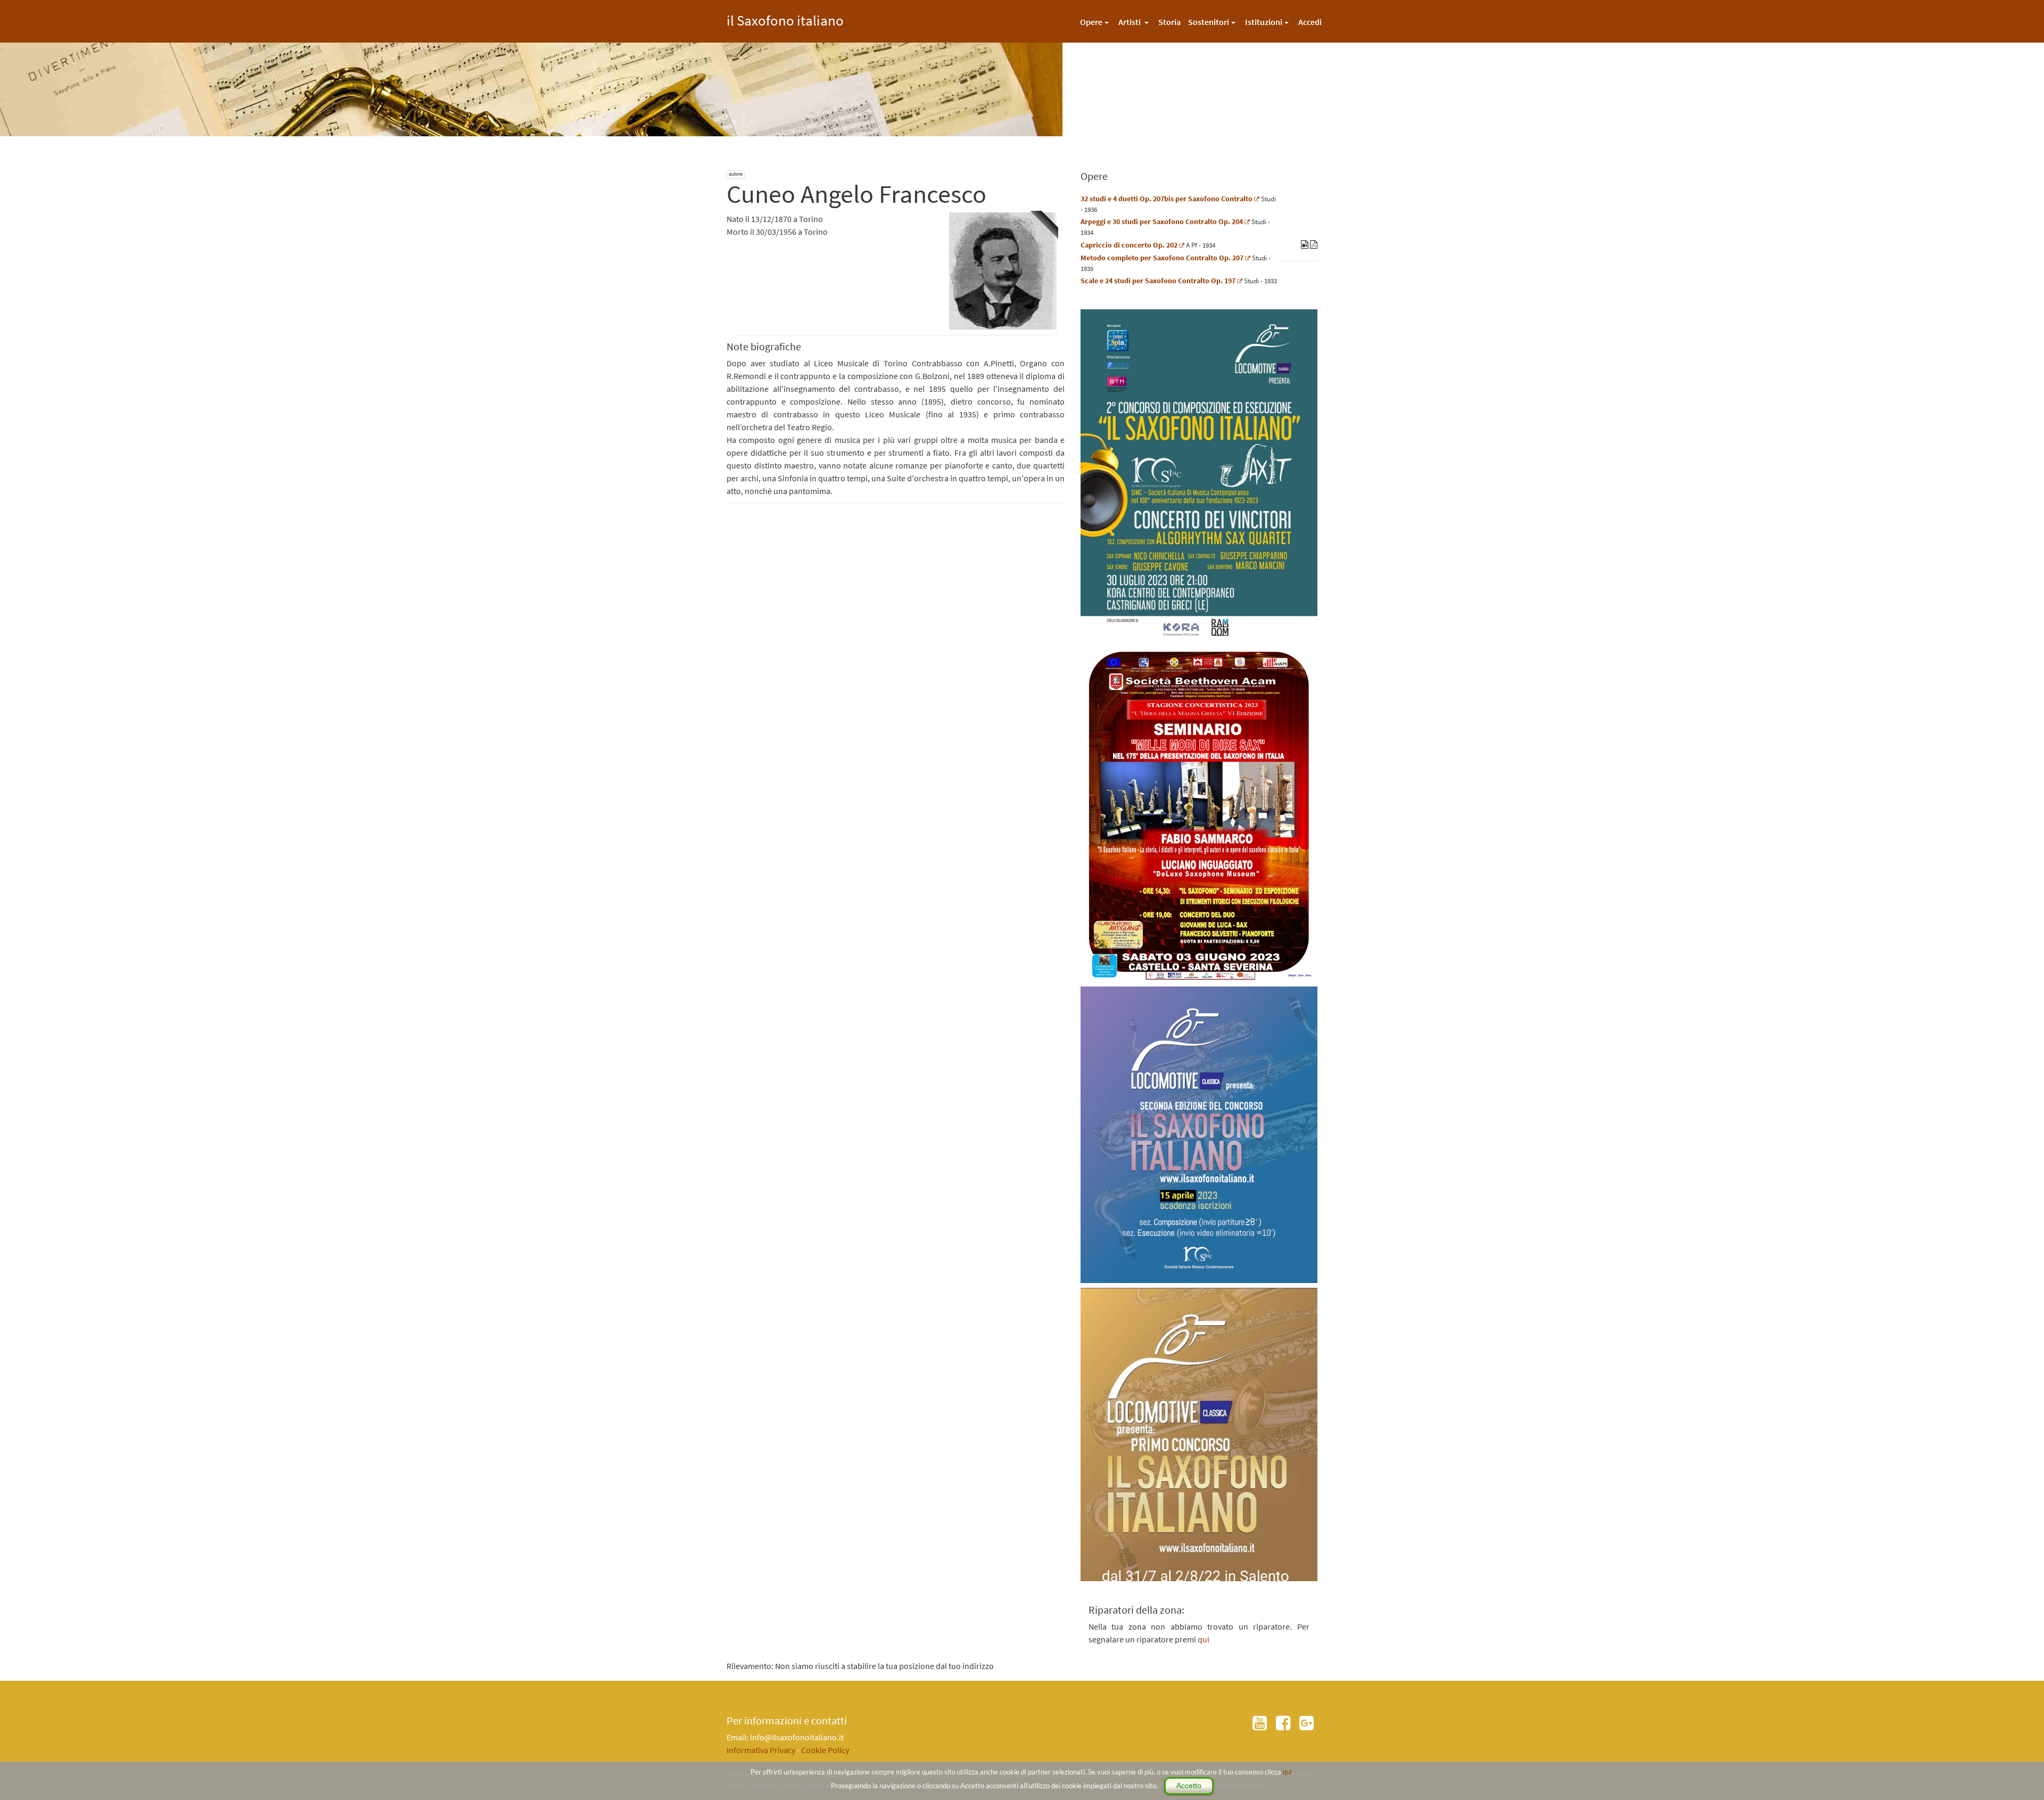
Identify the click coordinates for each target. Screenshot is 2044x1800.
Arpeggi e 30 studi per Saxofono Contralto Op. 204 (1162, 221)
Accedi (1310, 22)
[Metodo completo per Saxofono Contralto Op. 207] (1248, 258)
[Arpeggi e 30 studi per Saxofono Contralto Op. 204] (1247, 221)
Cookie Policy (825, 1750)
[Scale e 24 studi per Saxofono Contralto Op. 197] (1240, 281)
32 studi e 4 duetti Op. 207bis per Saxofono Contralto (1167, 199)
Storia (1169, 22)
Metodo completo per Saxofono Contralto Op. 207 (1162, 258)
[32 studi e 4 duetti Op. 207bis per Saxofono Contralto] (1257, 199)
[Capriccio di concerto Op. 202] (1182, 245)
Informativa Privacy (761, 1750)
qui (1287, 1772)
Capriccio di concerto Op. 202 (1129, 245)
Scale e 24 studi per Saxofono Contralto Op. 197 (1158, 281)
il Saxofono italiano (785, 19)
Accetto (1189, 1786)
